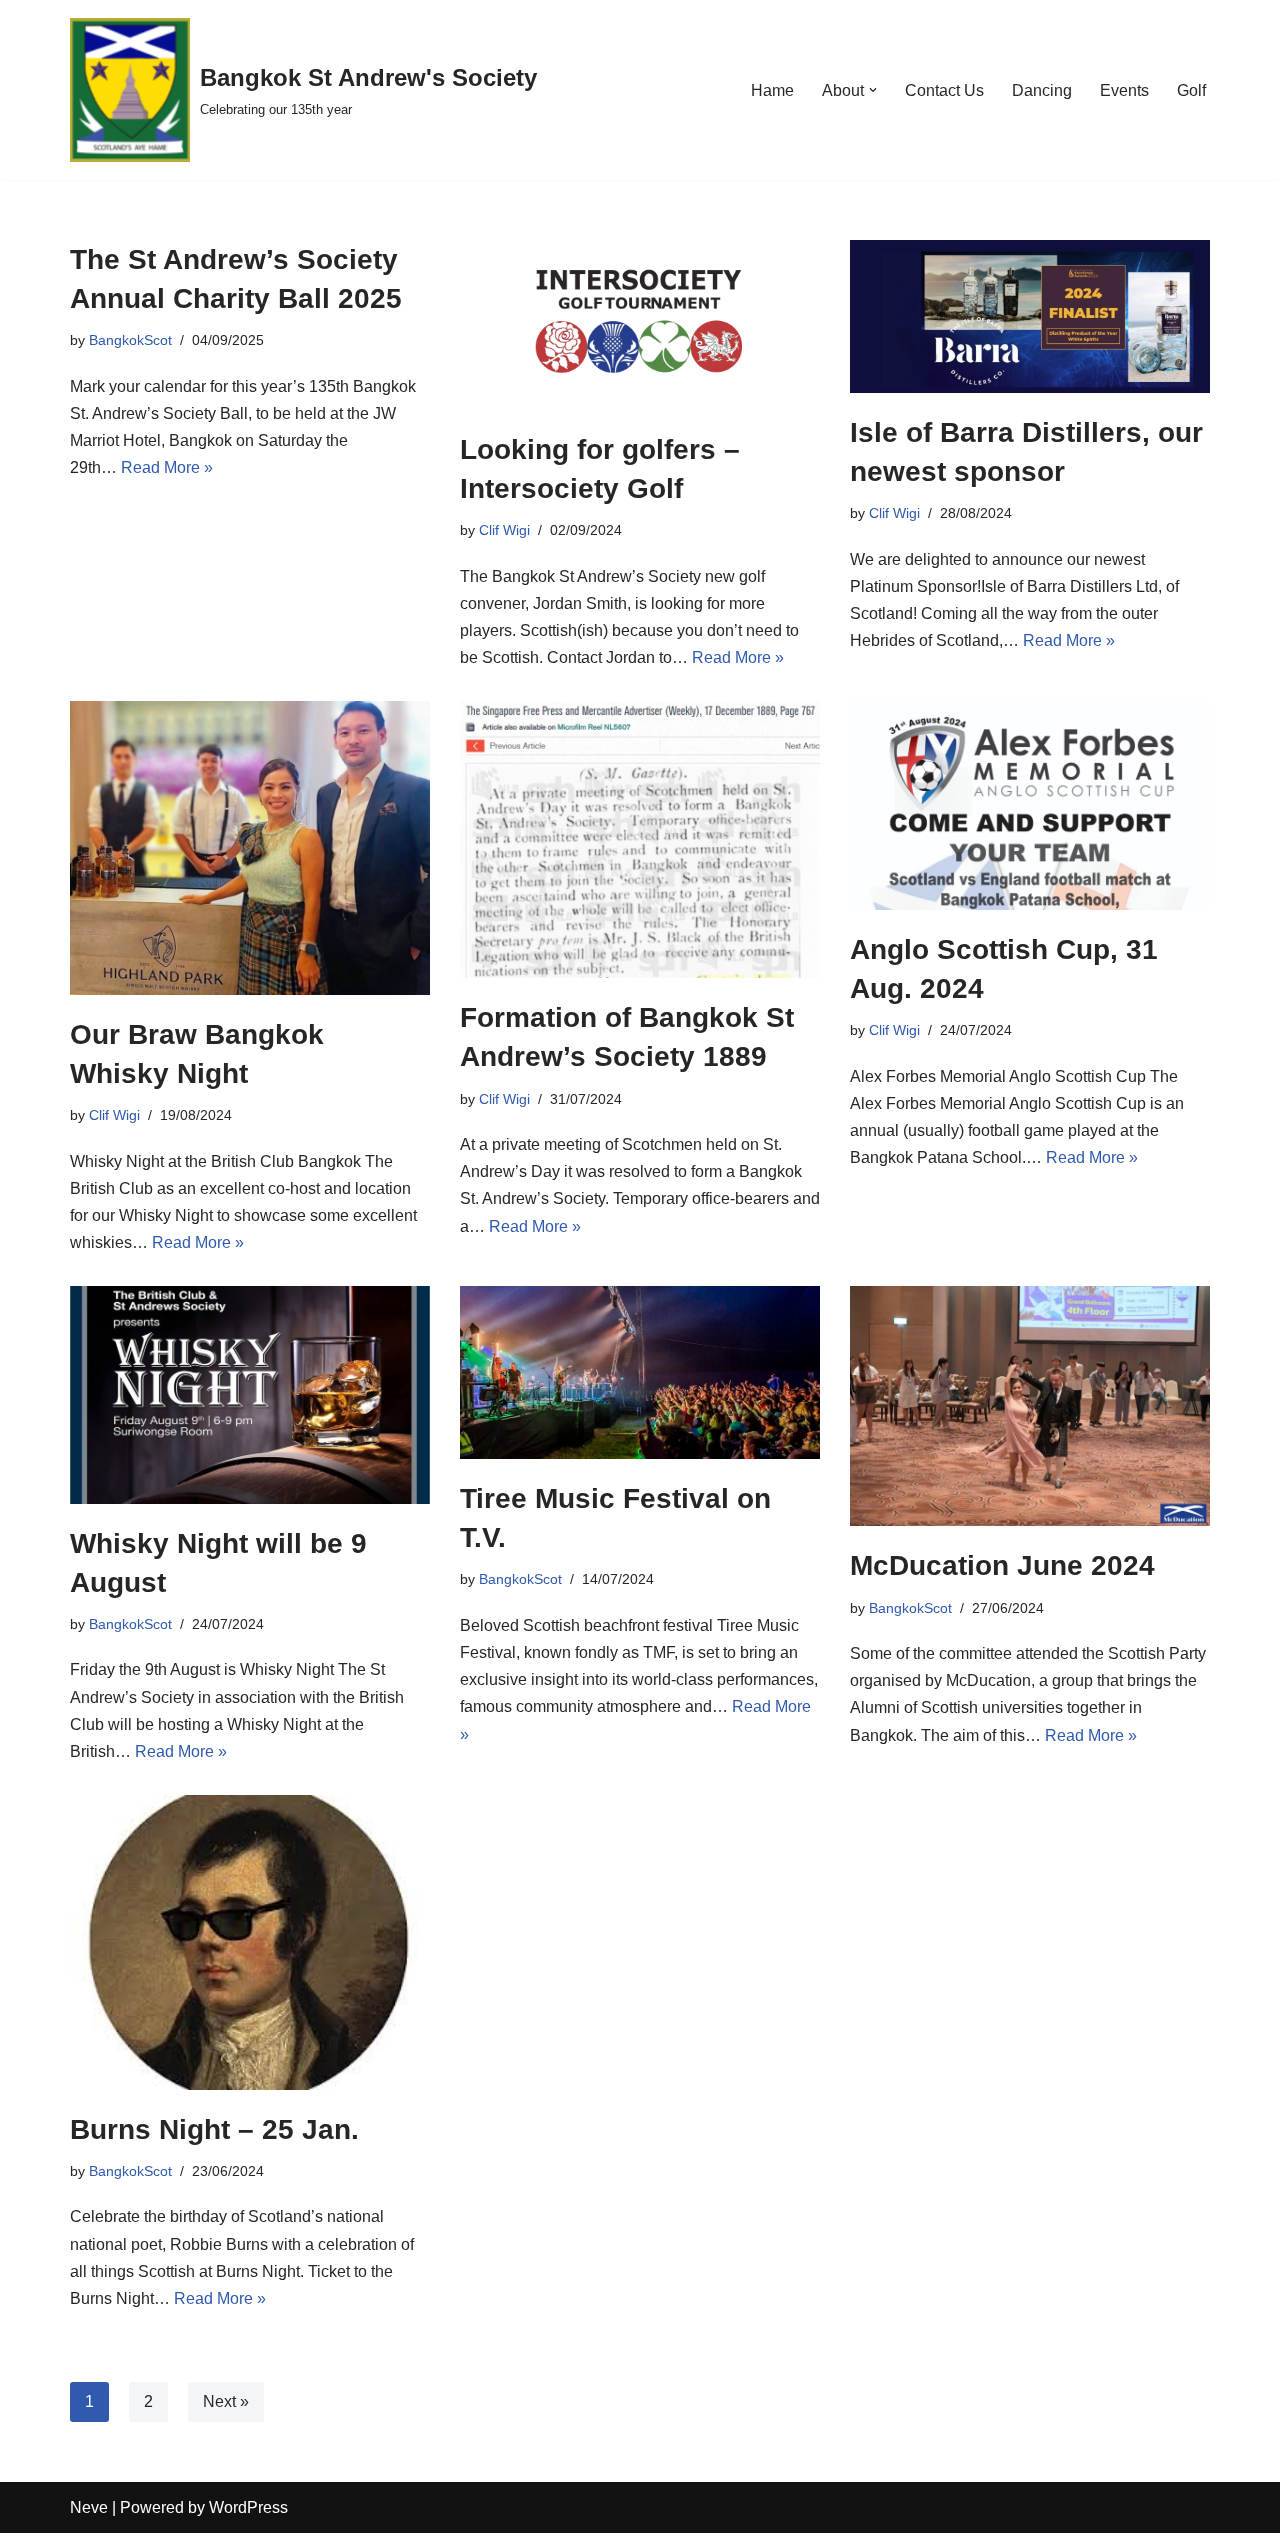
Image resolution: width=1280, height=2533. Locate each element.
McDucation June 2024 (1002, 1565)
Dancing (1042, 90)
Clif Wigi (504, 530)
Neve (89, 2507)
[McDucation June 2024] (1030, 1406)
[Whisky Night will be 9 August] (250, 1394)
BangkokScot (130, 340)
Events (1124, 90)
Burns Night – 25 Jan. (214, 2129)
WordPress (248, 2507)
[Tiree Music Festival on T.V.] (640, 1372)
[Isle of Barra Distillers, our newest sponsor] (1030, 316)
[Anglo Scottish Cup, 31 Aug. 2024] (1030, 805)
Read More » (167, 467)
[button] (873, 90)
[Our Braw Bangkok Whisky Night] (250, 847)
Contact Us (944, 90)
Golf (1191, 90)
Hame (772, 90)
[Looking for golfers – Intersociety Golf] (640, 325)
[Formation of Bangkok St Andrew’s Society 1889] (640, 839)
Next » (226, 2401)
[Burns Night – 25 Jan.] (250, 1942)
